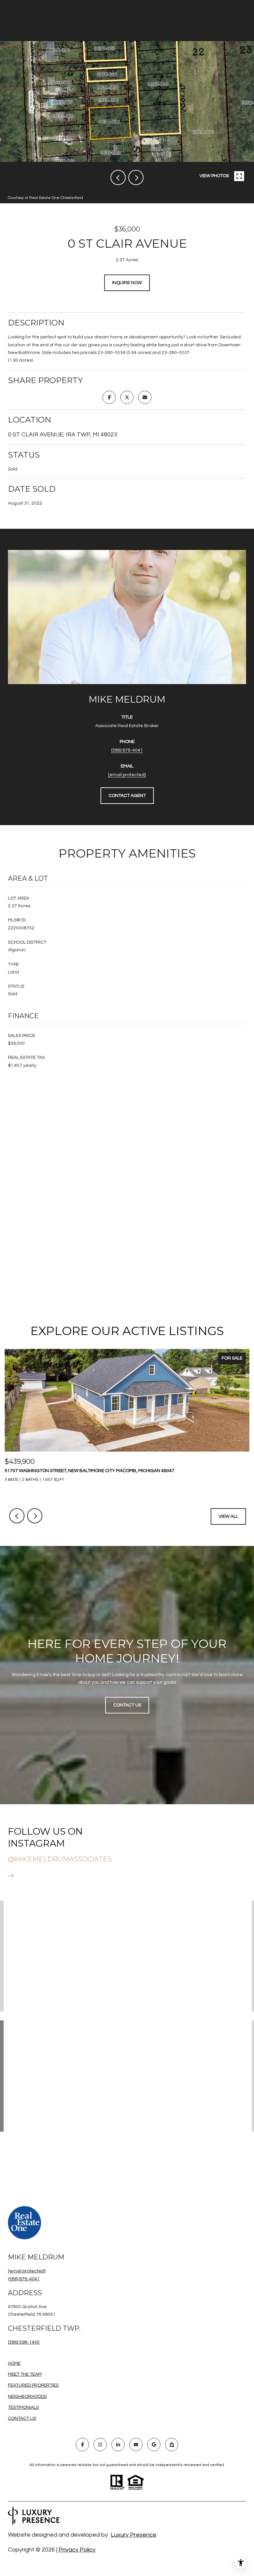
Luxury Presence (134, 2535)
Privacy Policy (77, 2550)
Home (14, 2363)
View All (228, 1516)
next (136, 177)
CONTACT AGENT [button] (127, 796)
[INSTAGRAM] (100, 2445)
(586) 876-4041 (127, 750)
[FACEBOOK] (82, 2445)
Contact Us (22, 2418)
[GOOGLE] (154, 2445)
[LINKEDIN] (118, 2445)
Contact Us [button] (127, 1705)
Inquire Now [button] (127, 283)
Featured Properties (33, 2385)
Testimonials (23, 2407)
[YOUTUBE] (136, 2445)
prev (118, 177)
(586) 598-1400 (24, 2342)
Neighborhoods (27, 2397)
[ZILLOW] (172, 2445)
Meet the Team (25, 2374)
